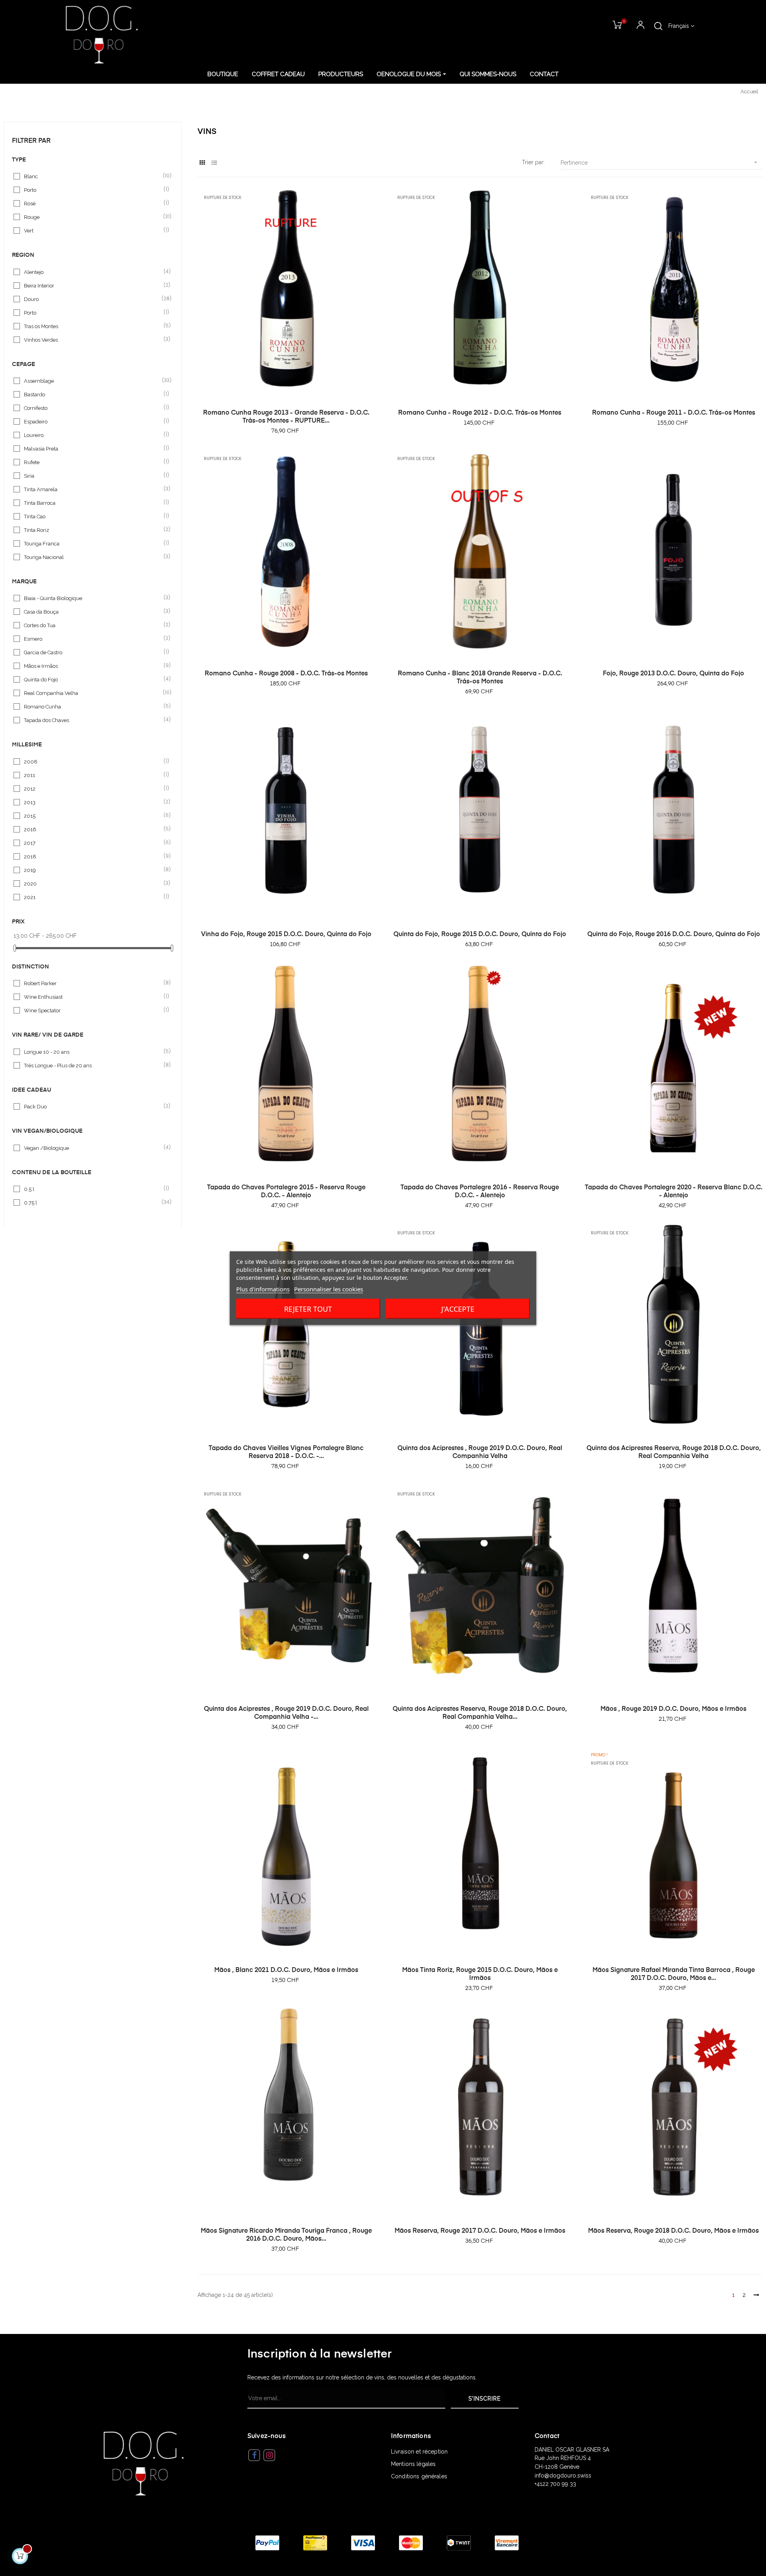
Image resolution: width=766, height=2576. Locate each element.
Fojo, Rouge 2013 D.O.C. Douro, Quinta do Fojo (673, 674)
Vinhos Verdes (93, 339)
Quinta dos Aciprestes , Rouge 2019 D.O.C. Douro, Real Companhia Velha (480, 1452)
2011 (93, 775)
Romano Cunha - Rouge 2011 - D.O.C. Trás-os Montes (674, 413)
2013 (93, 802)
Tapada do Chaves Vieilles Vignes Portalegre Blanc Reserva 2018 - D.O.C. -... (286, 1452)
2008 (93, 761)
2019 (93, 870)
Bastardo (93, 394)
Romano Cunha (93, 706)
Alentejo (93, 272)
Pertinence (660, 162)
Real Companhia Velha (93, 693)
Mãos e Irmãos (93, 666)
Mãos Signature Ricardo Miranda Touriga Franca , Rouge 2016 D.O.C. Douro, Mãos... (286, 2235)
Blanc (93, 176)
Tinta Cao (93, 516)
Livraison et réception (419, 2452)
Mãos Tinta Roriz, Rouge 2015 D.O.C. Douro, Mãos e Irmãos (480, 1974)
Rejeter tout (308, 1309)
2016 (93, 829)
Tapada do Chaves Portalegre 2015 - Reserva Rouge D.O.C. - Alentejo (286, 1192)
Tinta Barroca (93, 503)
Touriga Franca (93, 543)
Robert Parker (93, 983)
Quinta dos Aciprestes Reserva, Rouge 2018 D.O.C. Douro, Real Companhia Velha (674, 1452)
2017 (93, 843)
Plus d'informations (263, 1289)
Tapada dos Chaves (93, 720)
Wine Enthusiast (93, 997)
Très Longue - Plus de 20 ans (93, 1065)
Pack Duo (93, 1106)
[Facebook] (254, 2455)
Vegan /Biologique (93, 1148)
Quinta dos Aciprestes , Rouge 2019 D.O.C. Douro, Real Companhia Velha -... (286, 1713)
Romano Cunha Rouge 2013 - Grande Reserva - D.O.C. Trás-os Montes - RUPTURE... (286, 417)
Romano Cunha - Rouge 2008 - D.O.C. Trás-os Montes (286, 674)
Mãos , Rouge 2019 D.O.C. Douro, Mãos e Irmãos (673, 1709)
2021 (93, 897)
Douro (93, 299)
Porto (93, 190)
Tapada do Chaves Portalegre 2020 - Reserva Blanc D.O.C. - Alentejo (673, 1192)
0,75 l (93, 1202)
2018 (93, 856)
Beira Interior (93, 285)
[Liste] (214, 163)
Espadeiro (93, 421)
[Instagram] (269, 2455)
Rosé (93, 203)
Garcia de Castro (93, 652)
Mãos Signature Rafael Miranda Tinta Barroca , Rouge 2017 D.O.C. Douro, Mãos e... (674, 1974)
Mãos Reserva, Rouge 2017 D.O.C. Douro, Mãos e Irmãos (480, 2231)
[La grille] (202, 163)
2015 (93, 816)
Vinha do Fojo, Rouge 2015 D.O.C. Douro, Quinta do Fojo (286, 935)
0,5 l (93, 1189)
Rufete (93, 462)
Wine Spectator (93, 1010)
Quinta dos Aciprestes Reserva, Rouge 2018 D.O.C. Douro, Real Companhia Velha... (480, 1713)
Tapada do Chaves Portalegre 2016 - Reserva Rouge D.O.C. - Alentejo (480, 1192)
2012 (93, 788)
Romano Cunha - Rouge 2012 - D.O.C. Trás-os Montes (480, 413)
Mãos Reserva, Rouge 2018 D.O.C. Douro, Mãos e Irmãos (673, 2231)
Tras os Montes (93, 326)
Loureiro (93, 435)
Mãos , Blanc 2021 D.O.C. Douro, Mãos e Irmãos (286, 1970)
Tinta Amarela (93, 489)
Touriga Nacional (93, 557)
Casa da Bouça (93, 611)
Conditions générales (419, 2476)
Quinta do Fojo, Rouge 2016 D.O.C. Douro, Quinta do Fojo (674, 935)
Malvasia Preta (93, 448)
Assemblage (93, 381)
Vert (93, 230)
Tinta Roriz (93, 530)
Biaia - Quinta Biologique (93, 598)
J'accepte (458, 1309)
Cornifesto (93, 408)
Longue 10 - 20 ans (93, 1052)
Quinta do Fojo (93, 679)
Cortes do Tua (93, 625)
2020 (93, 883)
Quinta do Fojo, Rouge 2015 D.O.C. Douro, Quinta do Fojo (480, 935)
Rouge (93, 217)
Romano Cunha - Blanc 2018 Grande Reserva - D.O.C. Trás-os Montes (480, 678)
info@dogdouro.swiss (563, 2476)
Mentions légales (413, 2464)
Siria (93, 475)
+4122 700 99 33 (555, 2484)
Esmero (93, 639)
